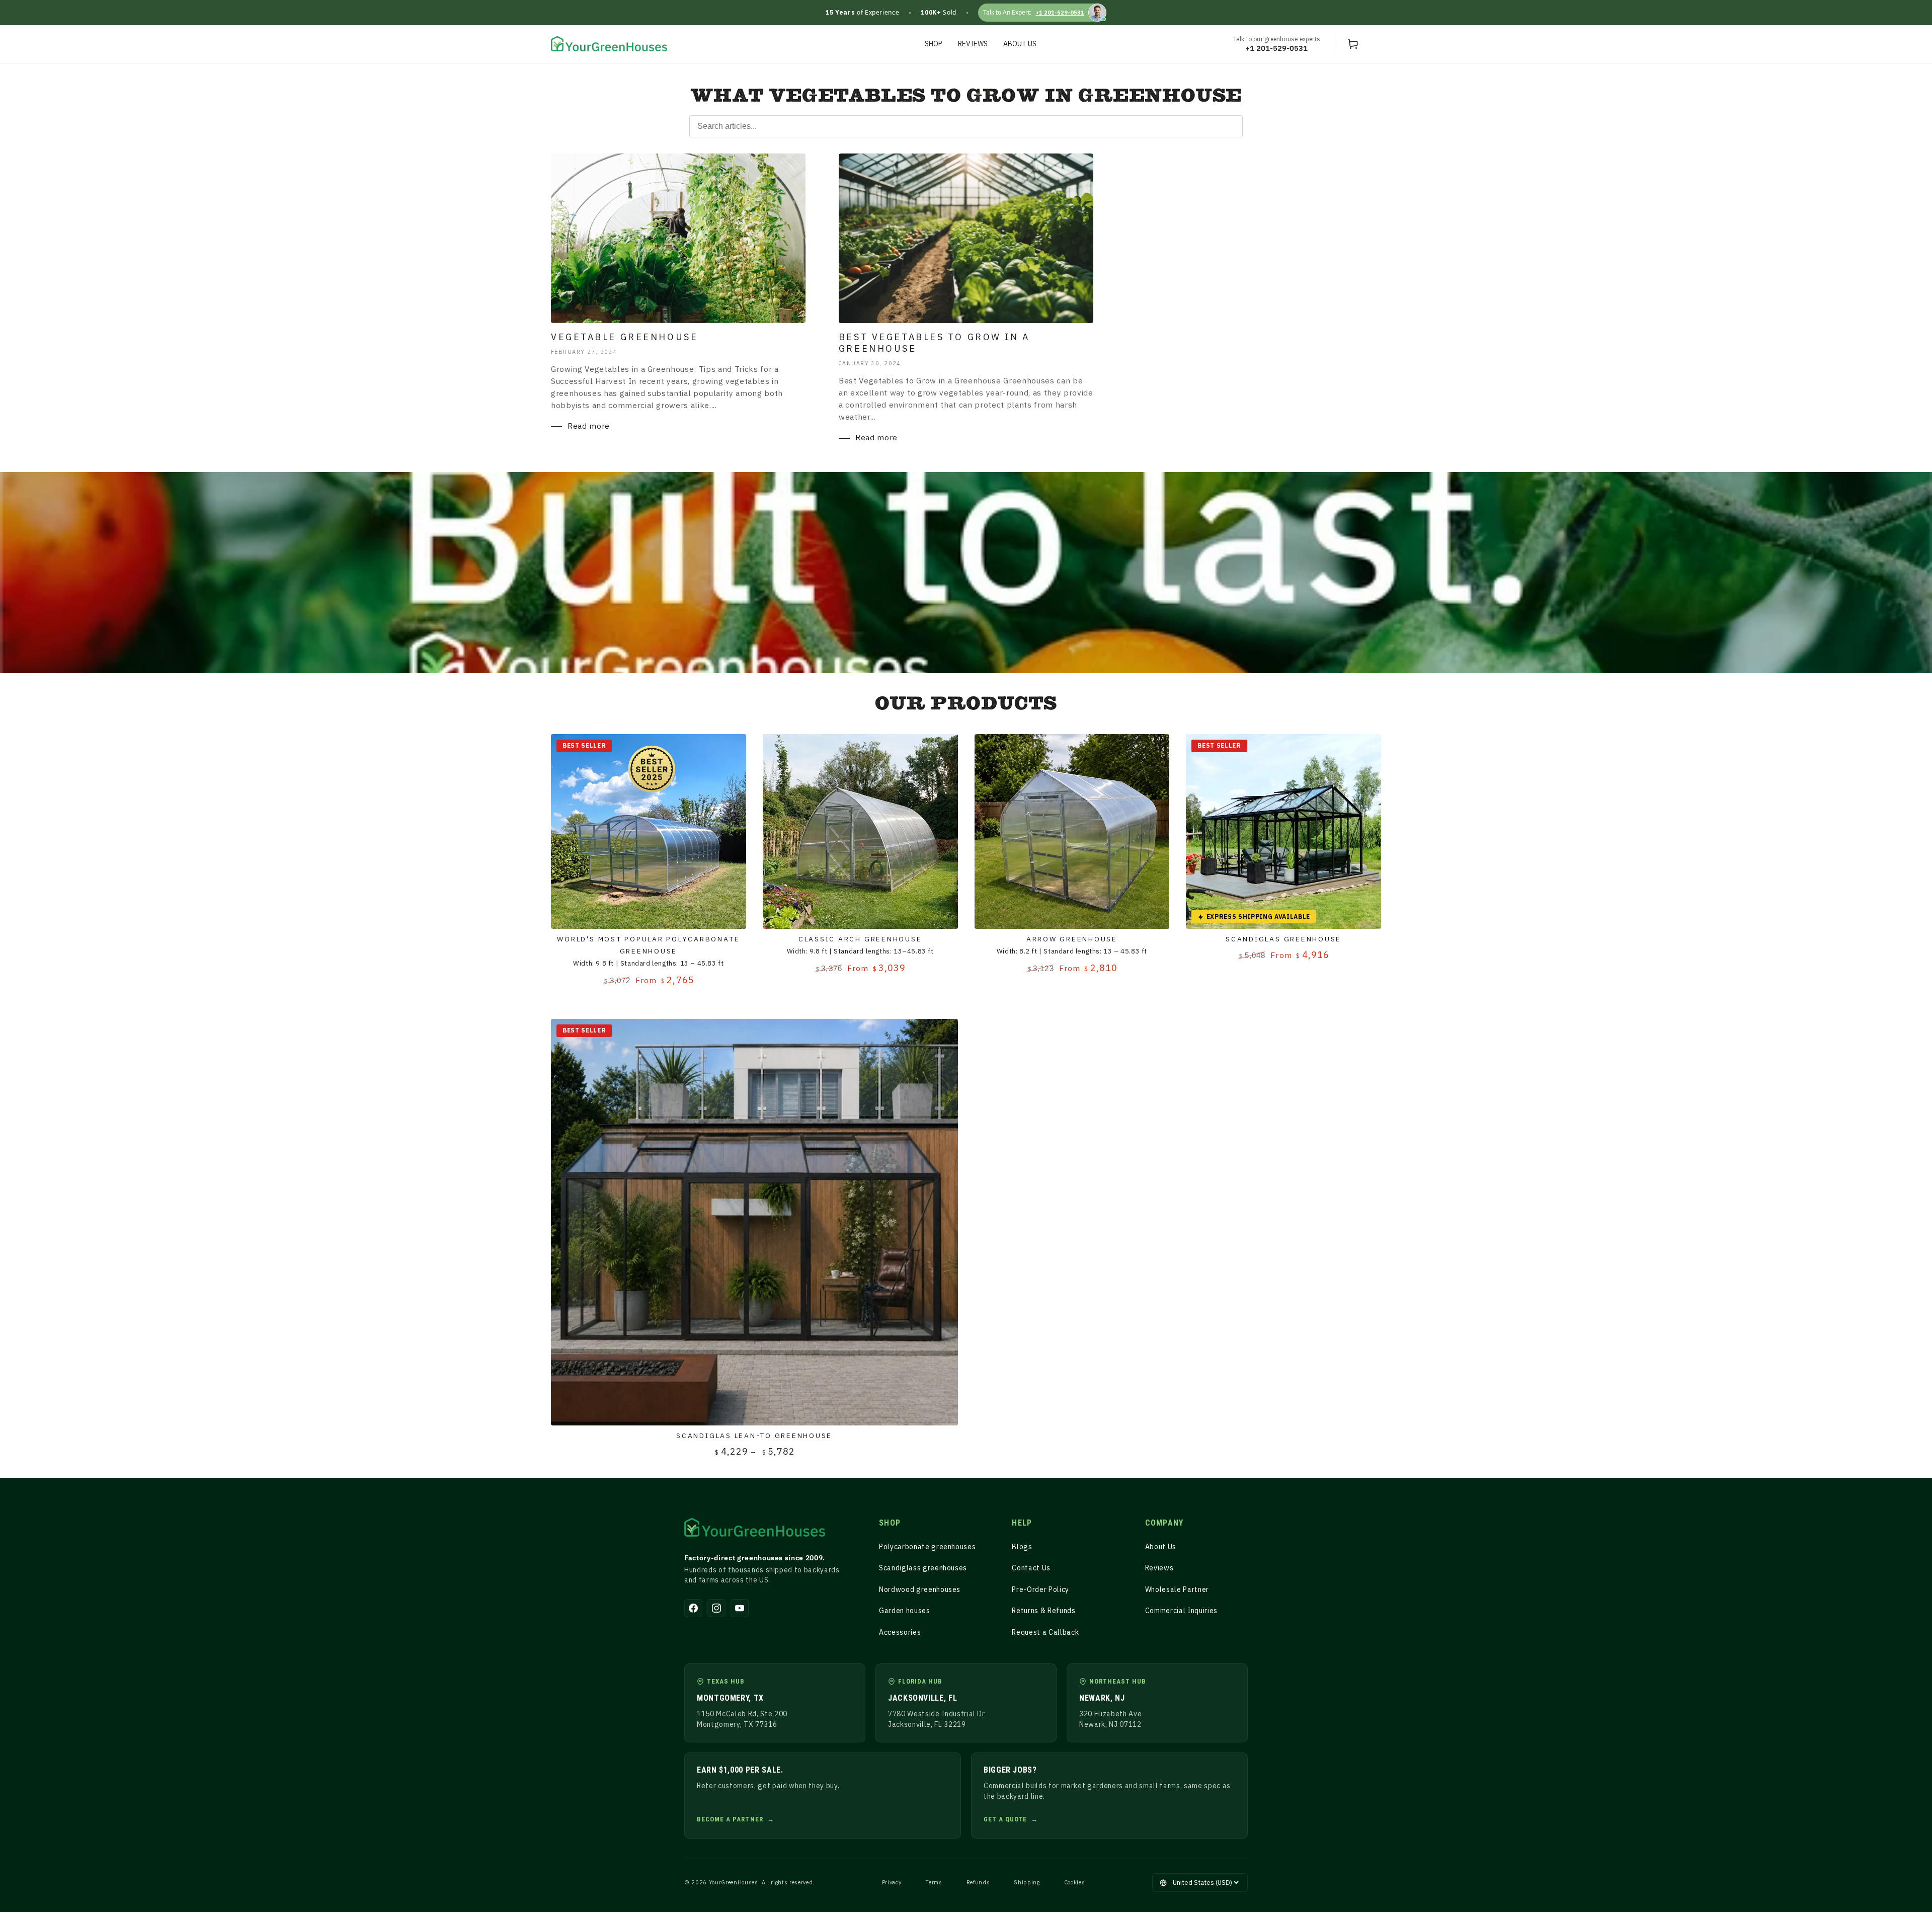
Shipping (1027, 1882)
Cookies (1075, 1882)
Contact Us (1031, 1568)
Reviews (1159, 1568)
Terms (934, 1882)
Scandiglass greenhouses (923, 1568)
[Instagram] (716, 1608)
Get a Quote (1005, 1819)
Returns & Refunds (1043, 1611)
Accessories (900, 1632)
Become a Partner (730, 1819)
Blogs (1022, 1547)
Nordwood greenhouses (920, 1589)
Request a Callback (1045, 1632)
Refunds (978, 1882)
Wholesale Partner (1177, 1589)
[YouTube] (740, 1608)
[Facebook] (693, 1608)
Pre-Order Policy (1040, 1589)
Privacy (892, 1882)
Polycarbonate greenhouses (928, 1547)
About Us (1161, 1547)
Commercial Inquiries (1181, 1611)
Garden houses (905, 1611)
